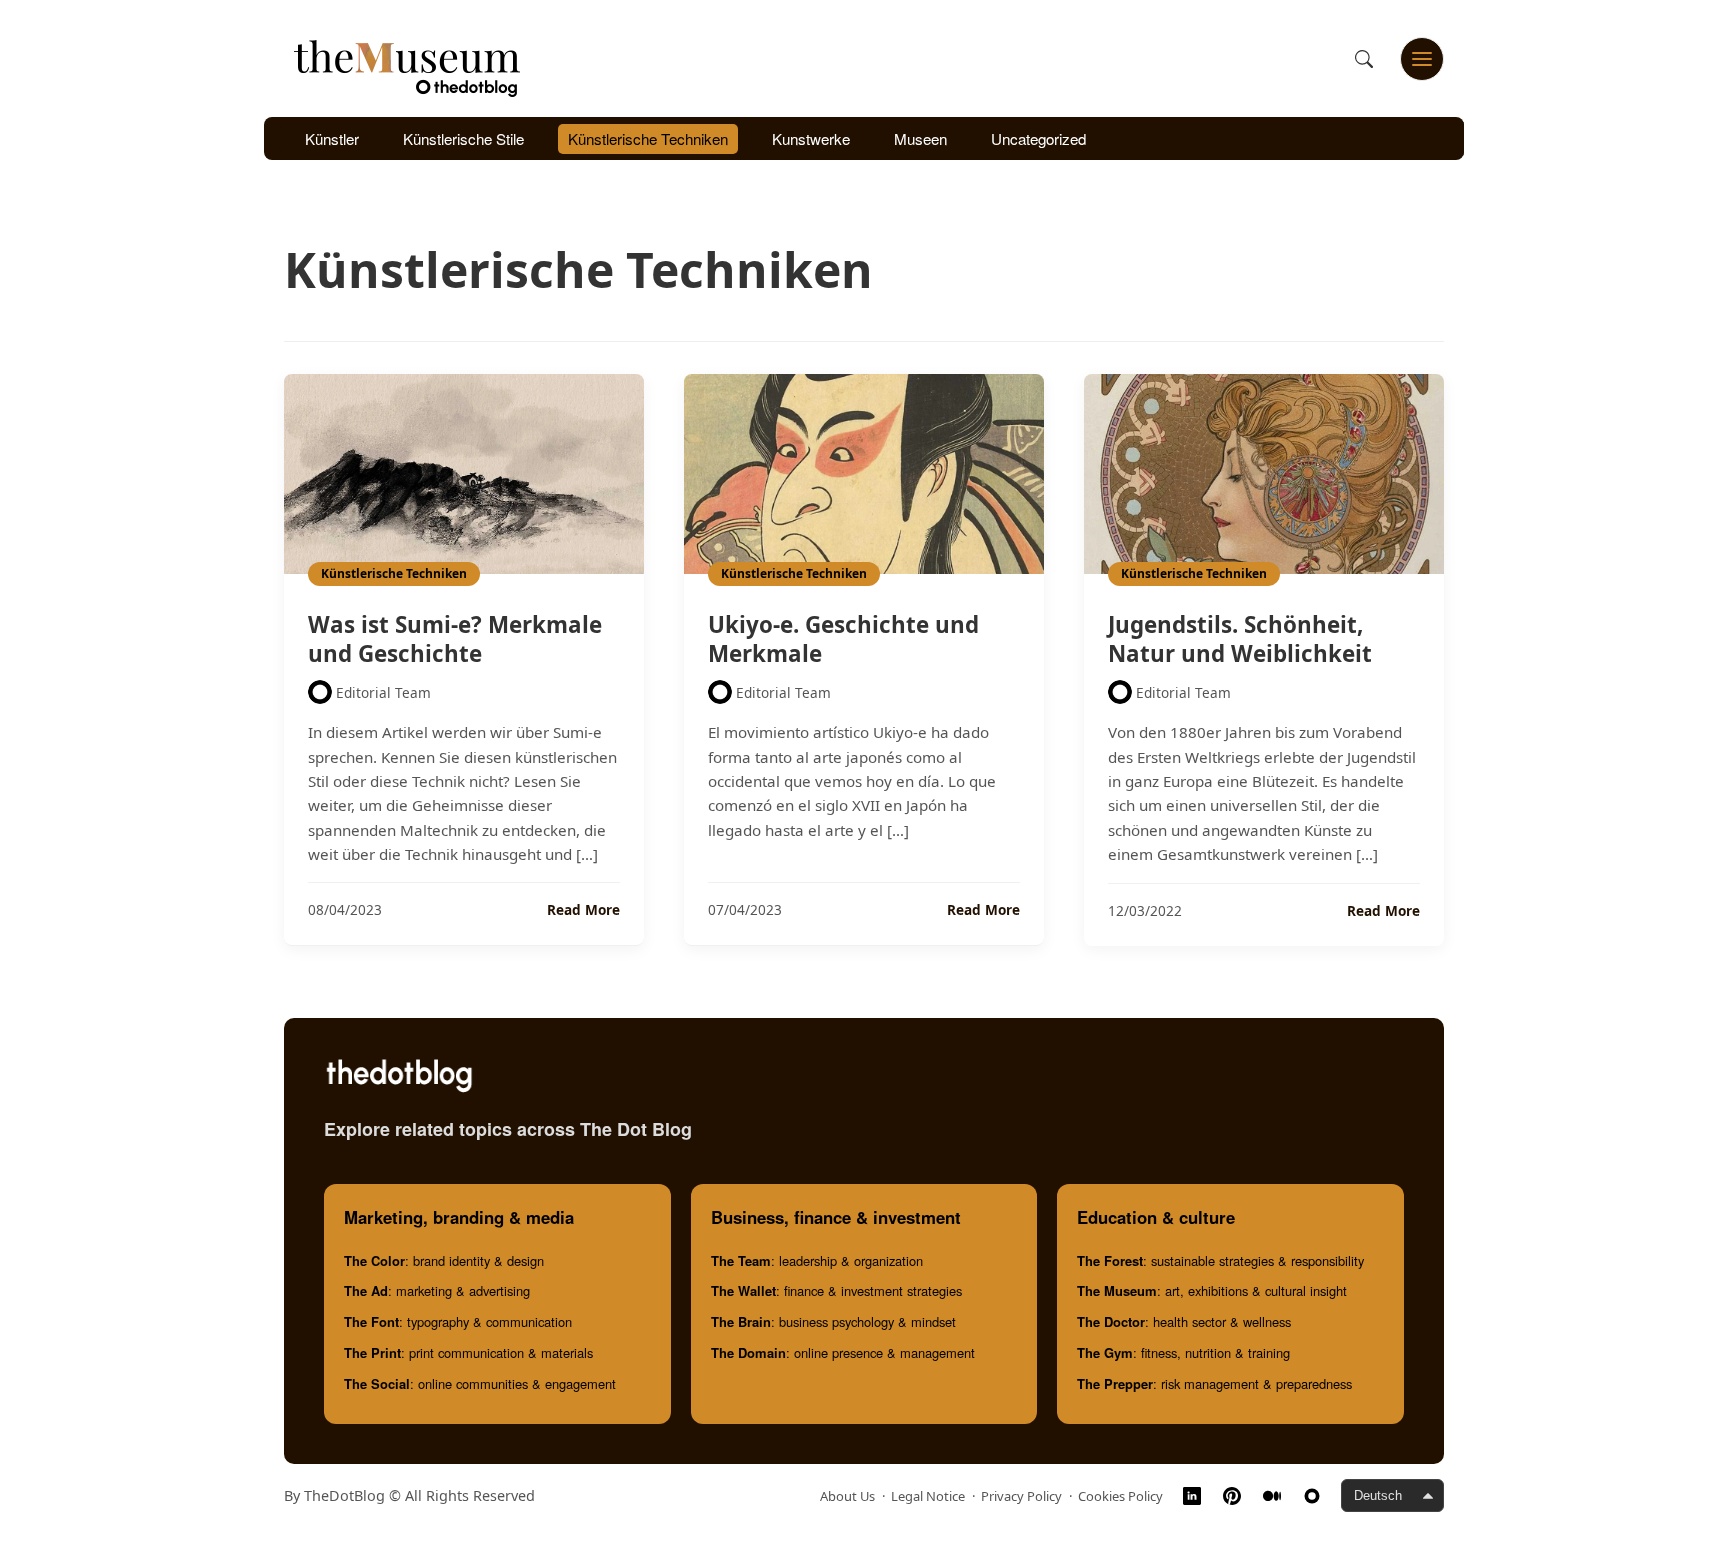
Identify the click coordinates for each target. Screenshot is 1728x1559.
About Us (847, 1496)
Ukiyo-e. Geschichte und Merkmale (843, 639)
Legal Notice (928, 1496)
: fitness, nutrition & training (1183, 1352)
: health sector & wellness (1184, 1321)
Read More (583, 910)
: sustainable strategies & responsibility (1220, 1260)
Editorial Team (383, 692)
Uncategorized (1038, 138)
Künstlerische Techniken (648, 138)
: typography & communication (458, 1321)
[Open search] (1364, 59)
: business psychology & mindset (833, 1321)
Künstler (332, 138)
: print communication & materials (468, 1352)
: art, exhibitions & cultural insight (1212, 1290)
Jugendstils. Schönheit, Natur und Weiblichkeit (1240, 639)
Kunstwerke (811, 138)
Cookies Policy (1120, 1496)
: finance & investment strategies (836, 1290)
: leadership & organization (817, 1260)
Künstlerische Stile (463, 138)
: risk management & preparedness (1214, 1383)
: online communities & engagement (480, 1383)
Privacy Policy (1021, 1496)
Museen (920, 138)
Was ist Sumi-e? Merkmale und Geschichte (455, 639)
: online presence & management (843, 1352)
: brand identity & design (444, 1260)
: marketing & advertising (437, 1290)
